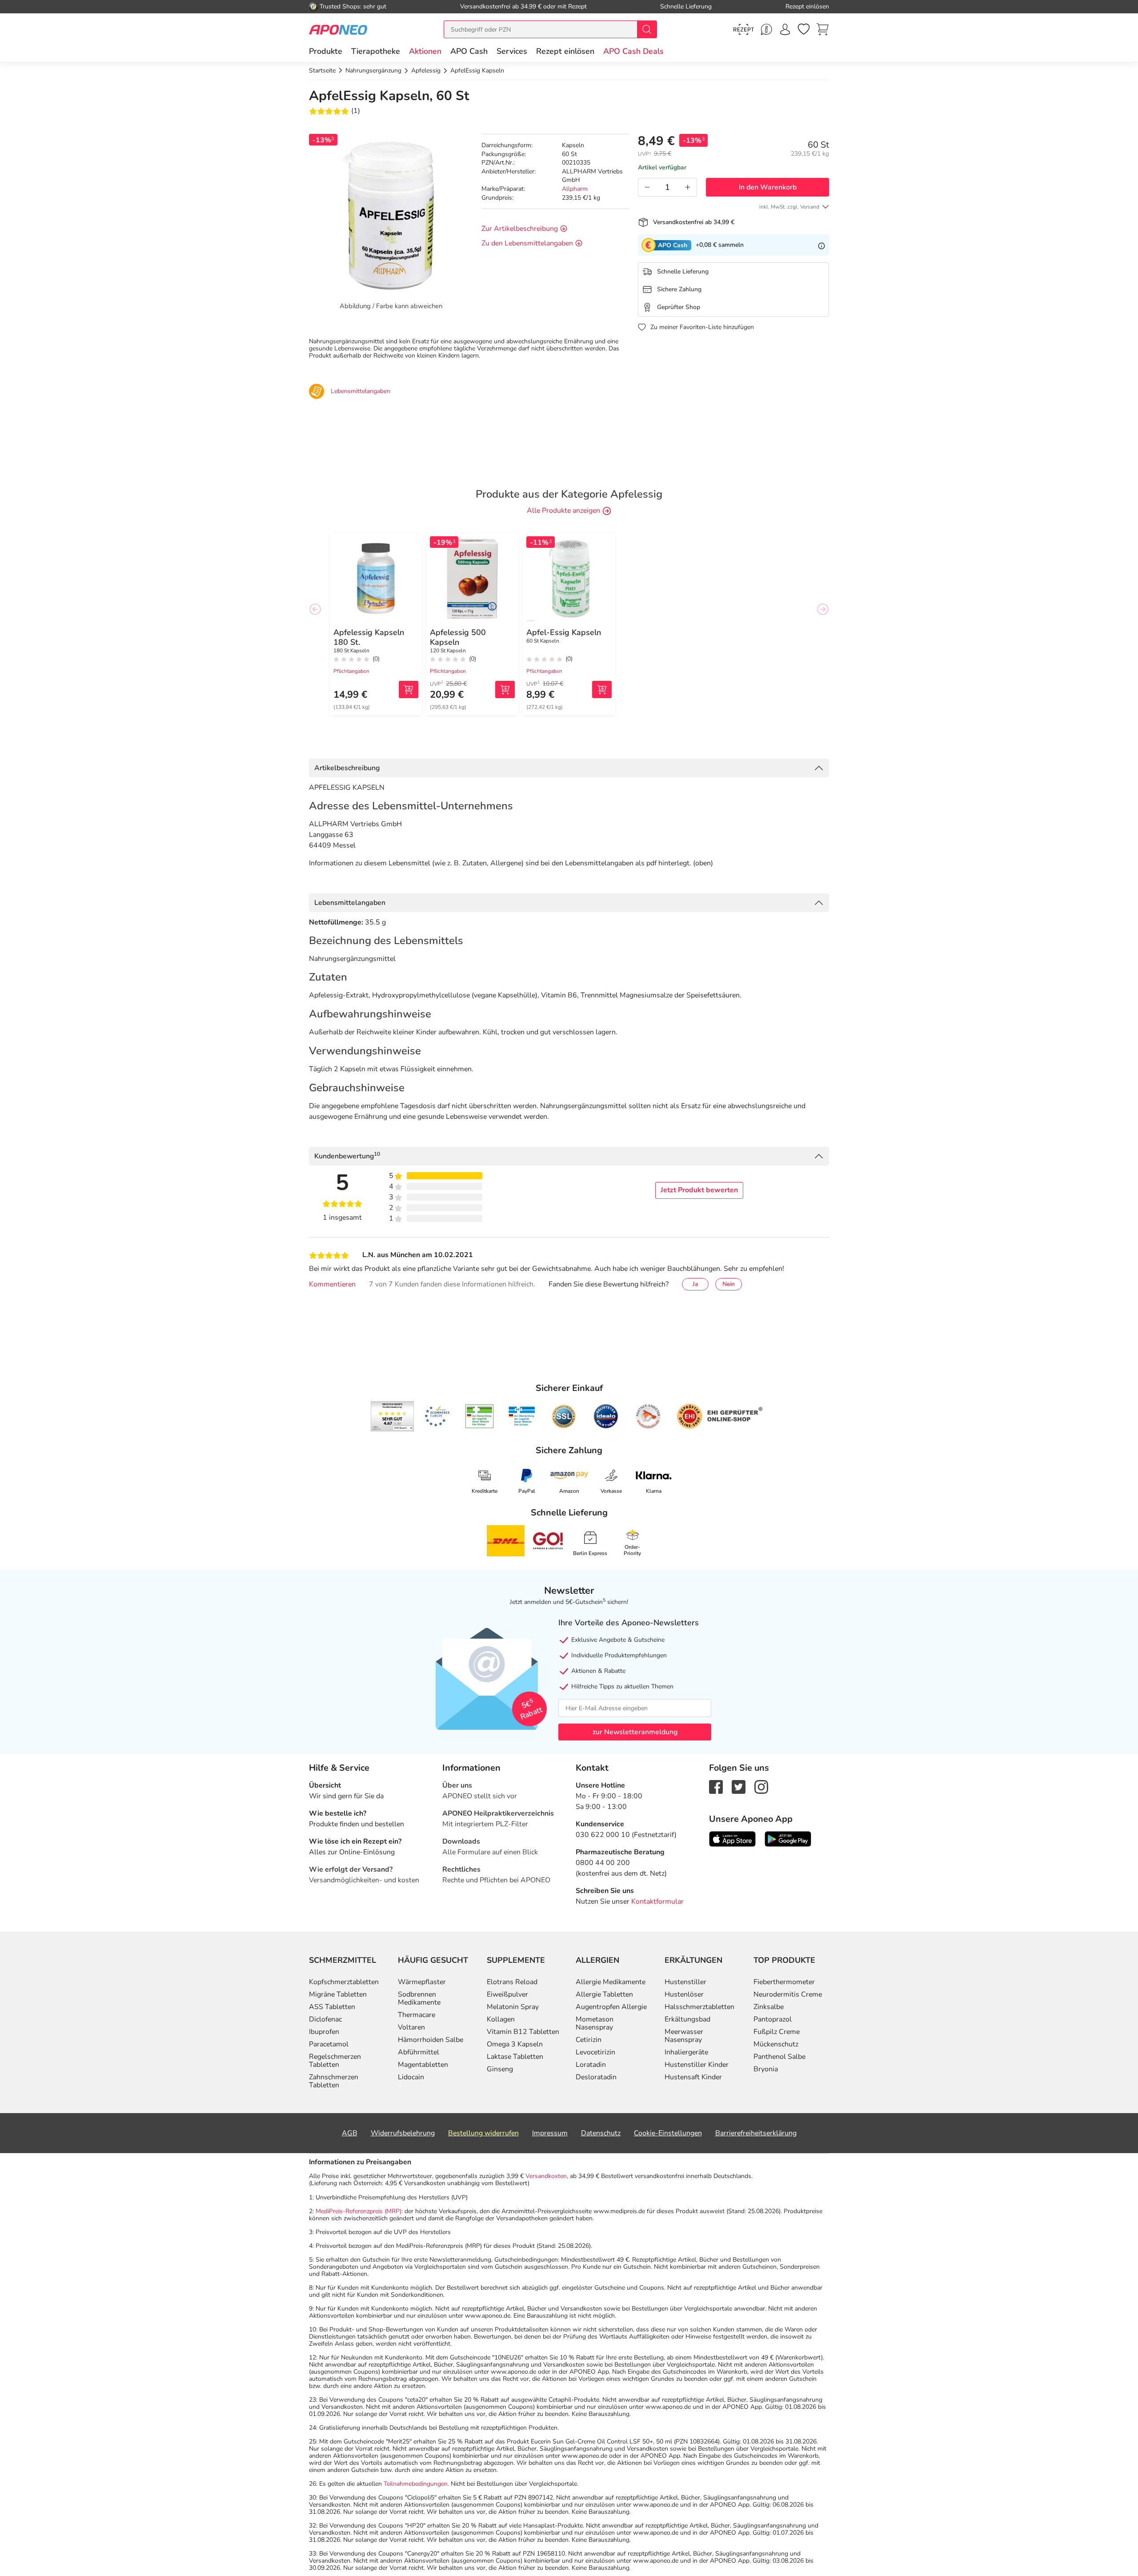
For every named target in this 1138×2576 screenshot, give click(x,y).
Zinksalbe (769, 2007)
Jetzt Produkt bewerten (699, 1190)
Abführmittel (419, 2052)
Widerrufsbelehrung (403, 2133)
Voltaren (411, 2027)
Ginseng (500, 2069)
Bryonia (766, 2069)
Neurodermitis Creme (788, 1994)
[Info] (821, 245)
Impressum (550, 2133)
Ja (695, 1284)
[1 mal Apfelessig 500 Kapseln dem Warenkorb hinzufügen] (505, 689)
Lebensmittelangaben (350, 903)
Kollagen (501, 2019)
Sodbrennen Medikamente (419, 1998)
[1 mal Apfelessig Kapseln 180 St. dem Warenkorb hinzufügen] (409, 689)
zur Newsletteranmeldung (635, 1732)
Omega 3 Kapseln (515, 2044)
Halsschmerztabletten (699, 2007)
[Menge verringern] (647, 187)
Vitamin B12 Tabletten (523, 2032)
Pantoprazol (773, 2019)
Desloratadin (596, 2077)
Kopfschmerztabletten (344, 1982)
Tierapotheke (376, 51)
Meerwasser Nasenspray (684, 2036)
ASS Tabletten (332, 2007)
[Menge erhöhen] (688, 187)
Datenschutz (601, 2133)
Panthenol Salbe (779, 2057)
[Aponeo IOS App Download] (732, 1838)
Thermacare (417, 2015)
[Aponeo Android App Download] (788, 1838)
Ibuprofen (324, 2032)
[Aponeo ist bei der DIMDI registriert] (479, 1416)
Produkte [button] (326, 51)
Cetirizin (589, 2040)
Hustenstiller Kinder (697, 2065)
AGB (350, 2133)
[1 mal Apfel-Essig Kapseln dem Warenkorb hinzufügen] (602, 689)
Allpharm (575, 189)
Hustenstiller (685, 1982)
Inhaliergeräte (686, 2052)
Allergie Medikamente (611, 1982)
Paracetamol (329, 2044)
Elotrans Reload (512, 1982)
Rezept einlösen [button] (565, 51)
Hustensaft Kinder (693, 2077)
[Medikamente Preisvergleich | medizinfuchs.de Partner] (648, 1416)
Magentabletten (423, 2065)
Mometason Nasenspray (595, 2023)
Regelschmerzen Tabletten (335, 2061)
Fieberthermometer (784, 1982)
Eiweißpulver (507, 1994)
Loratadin (591, 2065)
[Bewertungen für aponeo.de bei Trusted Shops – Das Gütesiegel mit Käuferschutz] (392, 1416)
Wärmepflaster (422, 1982)
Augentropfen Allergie (611, 2007)
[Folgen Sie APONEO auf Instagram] (761, 1786)
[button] (425, 51)
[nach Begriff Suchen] (647, 29)
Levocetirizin (595, 2052)
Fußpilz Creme (777, 2032)
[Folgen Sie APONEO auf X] (739, 1786)
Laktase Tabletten (515, 2057)
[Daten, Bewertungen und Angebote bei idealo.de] (606, 1416)
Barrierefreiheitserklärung (756, 2133)
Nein (729, 1284)
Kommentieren (332, 1284)
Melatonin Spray (513, 2007)
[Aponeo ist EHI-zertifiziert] (437, 1416)
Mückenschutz (776, 2044)
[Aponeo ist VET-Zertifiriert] (522, 1416)
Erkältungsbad (687, 2019)
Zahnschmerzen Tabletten (334, 2081)
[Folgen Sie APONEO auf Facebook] (716, 1786)
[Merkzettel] (804, 29)
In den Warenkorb (768, 187)
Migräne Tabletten (338, 1994)
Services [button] (512, 51)
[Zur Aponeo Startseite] (338, 29)
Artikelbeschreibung (347, 768)
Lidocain (411, 2077)
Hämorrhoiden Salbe (431, 2040)
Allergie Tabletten (604, 1994)
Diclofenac (325, 2019)
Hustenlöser (684, 1994)
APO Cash (469, 51)
